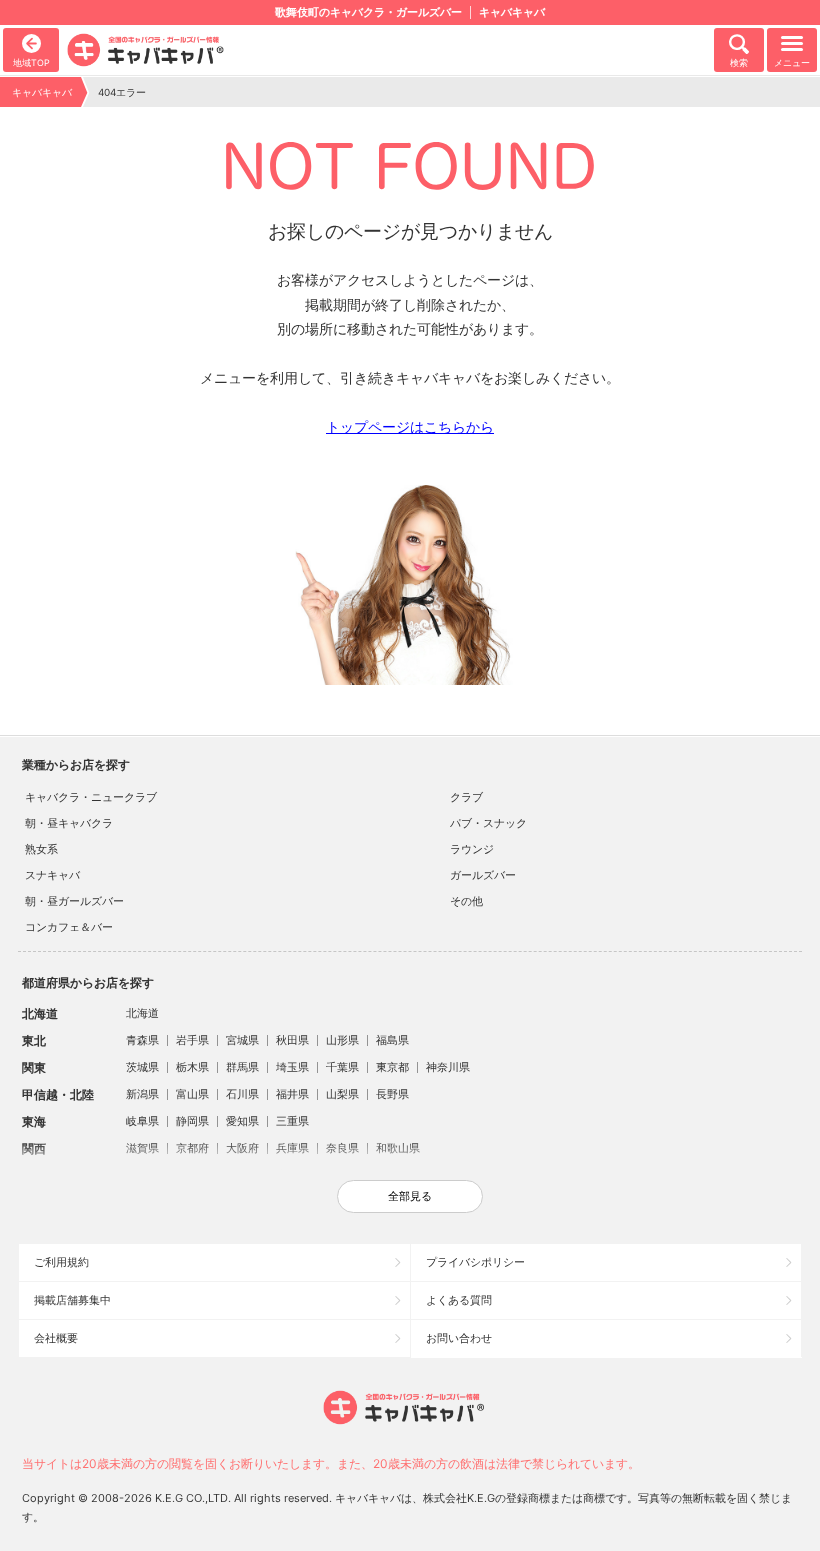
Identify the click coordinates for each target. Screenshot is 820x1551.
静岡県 (192, 1121)
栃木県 (192, 1067)
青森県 (142, 1040)
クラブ (466, 797)
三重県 (292, 1121)
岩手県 (192, 1040)
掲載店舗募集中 (72, 1300)
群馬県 (242, 1067)
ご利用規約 (61, 1262)
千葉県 (342, 1067)
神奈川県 (448, 1067)
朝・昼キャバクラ (69, 823)
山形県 (342, 1040)
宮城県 (242, 1040)
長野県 (392, 1094)
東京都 (392, 1067)
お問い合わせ (459, 1338)
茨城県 (142, 1067)
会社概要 (56, 1338)
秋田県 (292, 1040)
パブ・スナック (488, 823)
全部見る (410, 1196)
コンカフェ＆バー (69, 927)
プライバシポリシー (475, 1262)
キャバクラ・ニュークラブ (91, 797)
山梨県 (342, 1094)
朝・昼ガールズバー (74, 901)
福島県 (392, 1040)
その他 (466, 901)
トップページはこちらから (410, 426)
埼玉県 (292, 1067)
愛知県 (242, 1121)
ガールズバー (483, 875)
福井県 (292, 1094)
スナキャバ (52, 875)
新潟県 (142, 1094)
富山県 (192, 1094)
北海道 (142, 1013)
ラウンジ (472, 849)
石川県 (242, 1094)
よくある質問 (459, 1300)
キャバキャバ (42, 92)
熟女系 (41, 849)
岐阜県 (142, 1121)
